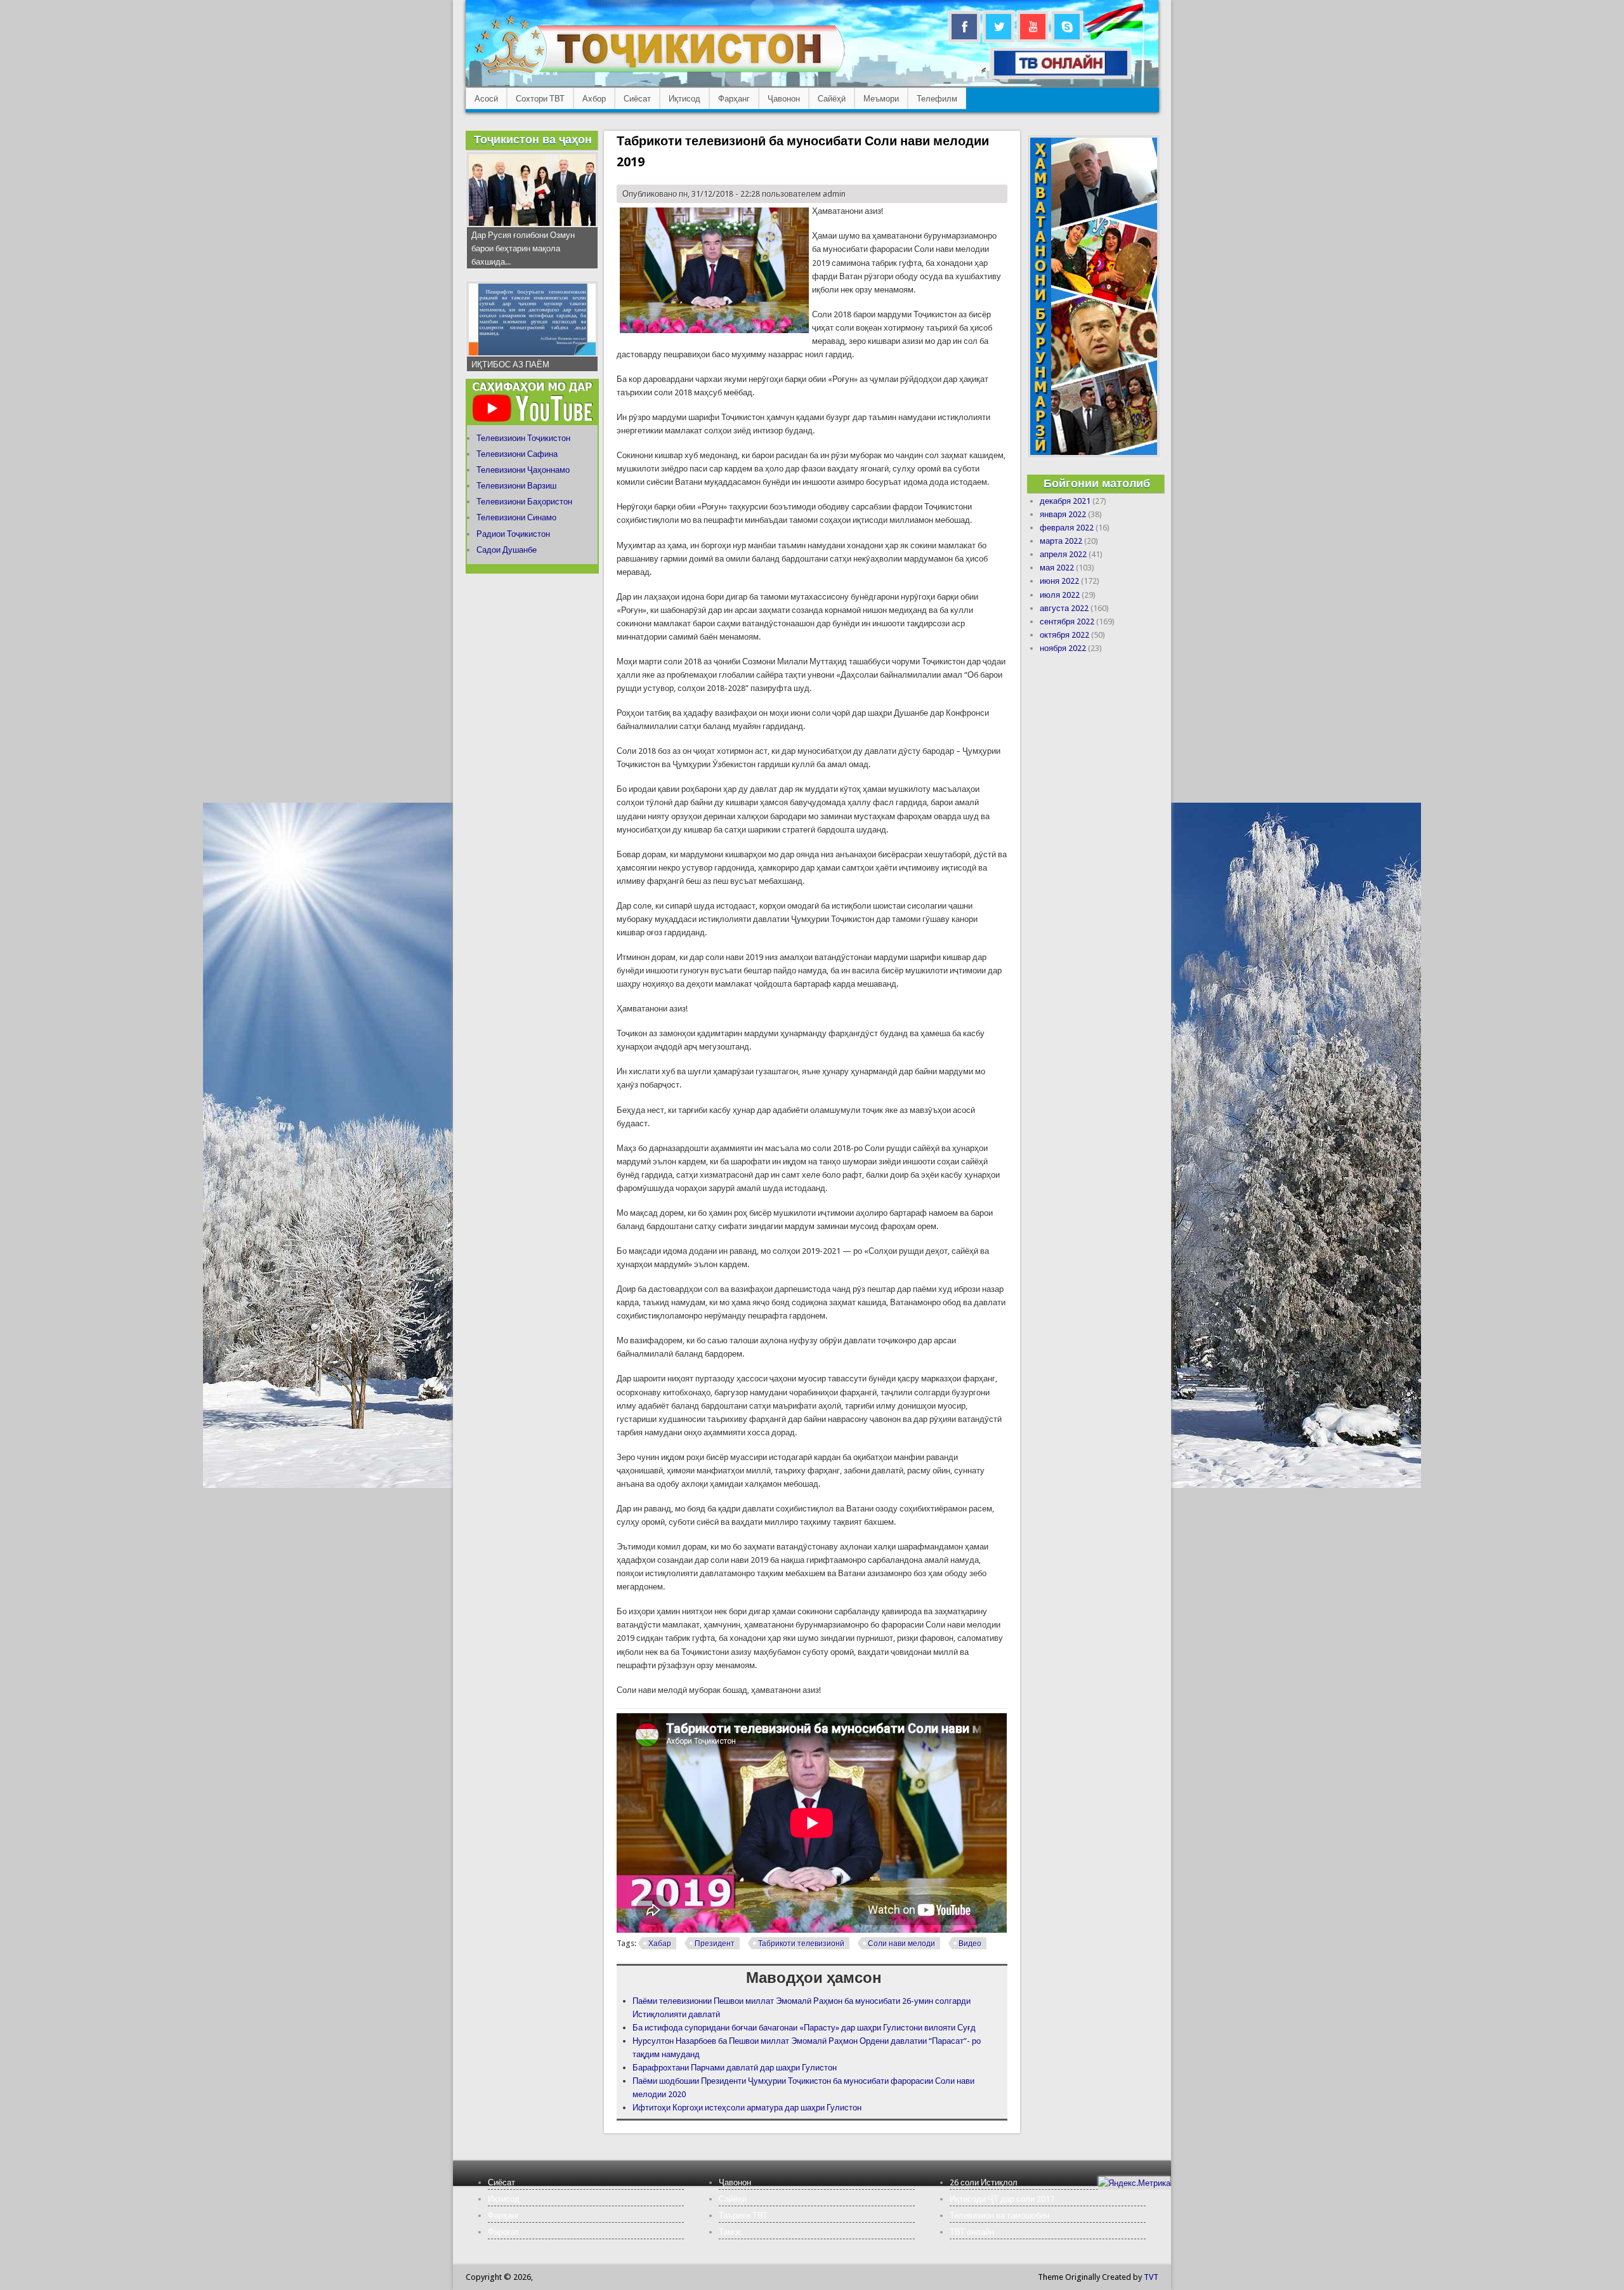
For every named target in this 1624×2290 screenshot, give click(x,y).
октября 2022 (1064, 635)
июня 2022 (1059, 581)
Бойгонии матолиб (1097, 483)
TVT (1151, 2277)
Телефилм (937, 99)
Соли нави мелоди (901, 1944)
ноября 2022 (1063, 648)
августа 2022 (1064, 608)
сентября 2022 (1067, 622)
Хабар (660, 1944)
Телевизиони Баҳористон (524, 502)
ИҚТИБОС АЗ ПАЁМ (510, 365)
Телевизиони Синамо (516, 517)
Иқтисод (684, 99)
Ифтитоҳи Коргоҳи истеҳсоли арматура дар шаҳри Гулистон (747, 2108)
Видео (970, 1944)
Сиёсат (637, 99)
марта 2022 (1061, 541)
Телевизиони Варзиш (516, 486)
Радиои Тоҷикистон (513, 534)
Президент (715, 1944)
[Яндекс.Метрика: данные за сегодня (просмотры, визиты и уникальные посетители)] (1134, 2183)
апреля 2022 (1063, 554)
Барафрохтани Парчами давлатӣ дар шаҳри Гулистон (735, 2068)
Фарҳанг (734, 99)
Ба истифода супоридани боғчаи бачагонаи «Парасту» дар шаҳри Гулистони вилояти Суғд (804, 2028)
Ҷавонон (784, 99)
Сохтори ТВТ (540, 99)
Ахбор (594, 99)
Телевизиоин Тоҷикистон (523, 438)
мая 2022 (1057, 568)
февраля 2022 (1067, 528)
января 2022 (1063, 514)
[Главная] (659, 73)
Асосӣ (486, 99)
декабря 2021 (1065, 501)
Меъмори (881, 99)
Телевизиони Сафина (517, 454)
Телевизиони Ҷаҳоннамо (523, 470)
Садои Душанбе (507, 550)
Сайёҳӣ (832, 99)
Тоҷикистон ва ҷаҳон (533, 139)
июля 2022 (1060, 595)
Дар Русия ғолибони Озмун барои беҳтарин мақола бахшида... (523, 248)
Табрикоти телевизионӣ (801, 1944)
